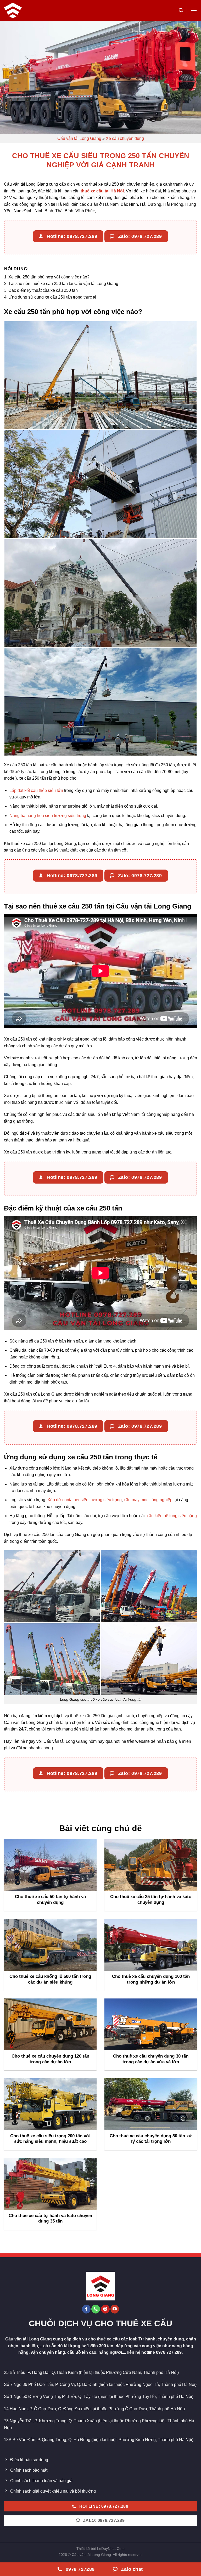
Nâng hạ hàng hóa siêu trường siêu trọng (48, 816)
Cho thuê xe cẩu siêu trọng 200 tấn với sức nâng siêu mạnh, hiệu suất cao (50, 2139)
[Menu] (194, 10)
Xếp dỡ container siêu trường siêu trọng (85, 1500)
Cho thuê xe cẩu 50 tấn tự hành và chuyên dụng (50, 1900)
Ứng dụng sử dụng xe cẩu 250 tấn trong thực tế (52, 297)
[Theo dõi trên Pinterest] (105, 2309)
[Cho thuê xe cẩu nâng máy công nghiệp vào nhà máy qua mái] (100, 702)
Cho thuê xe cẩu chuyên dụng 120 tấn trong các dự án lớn (50, 2059)
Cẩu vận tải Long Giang (79, 138)
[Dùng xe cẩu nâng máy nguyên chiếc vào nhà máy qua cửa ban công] (100, 484)
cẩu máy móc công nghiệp (148, 1500)
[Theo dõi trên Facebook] (86, 2309)
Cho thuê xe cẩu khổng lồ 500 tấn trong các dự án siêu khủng (50, 1979)
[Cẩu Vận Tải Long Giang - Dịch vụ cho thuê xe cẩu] (14, 10)
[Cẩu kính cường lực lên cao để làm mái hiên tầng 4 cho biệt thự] (100, 593)
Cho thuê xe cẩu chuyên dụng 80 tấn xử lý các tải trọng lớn (151, 2139)
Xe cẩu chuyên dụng (125, 138)
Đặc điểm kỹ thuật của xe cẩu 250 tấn (43, 290)
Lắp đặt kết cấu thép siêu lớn (36, 790)
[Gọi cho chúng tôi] (96, 2309)
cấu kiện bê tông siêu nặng (172, 1516)
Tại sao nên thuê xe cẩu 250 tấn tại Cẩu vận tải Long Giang (63, 284)
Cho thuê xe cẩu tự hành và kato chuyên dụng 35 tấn (50, 2218)
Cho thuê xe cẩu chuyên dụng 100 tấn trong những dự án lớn (151, 1979)
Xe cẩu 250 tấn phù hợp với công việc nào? (49, 277)
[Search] (181, 10)
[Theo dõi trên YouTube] (115, 2309)
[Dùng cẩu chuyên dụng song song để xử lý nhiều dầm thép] (100, 375)
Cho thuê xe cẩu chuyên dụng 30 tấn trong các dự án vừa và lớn (151, 2059)
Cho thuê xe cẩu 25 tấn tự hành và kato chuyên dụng (151, 1900)
